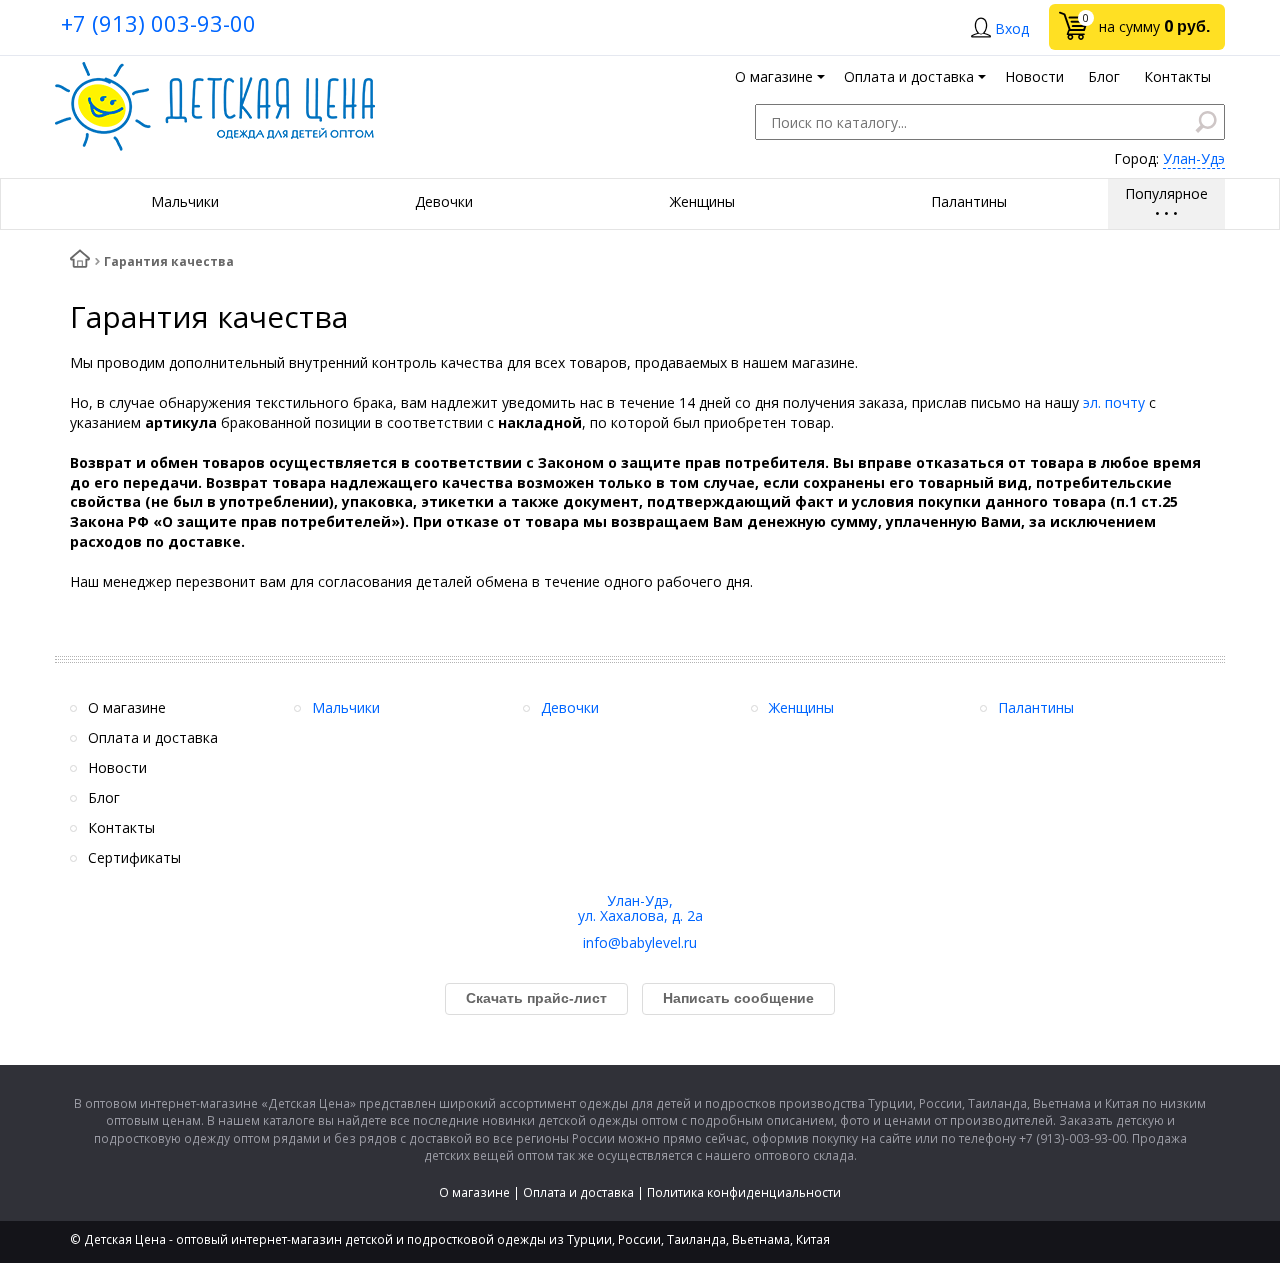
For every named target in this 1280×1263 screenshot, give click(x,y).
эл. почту (1114, 402)
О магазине (474, 1192)
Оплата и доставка (578, 1192)
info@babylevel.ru (640, 942)
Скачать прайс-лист (536, 998)
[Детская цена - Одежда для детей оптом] (215, 71)
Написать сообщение (738, 998)
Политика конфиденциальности (744, 1192)
